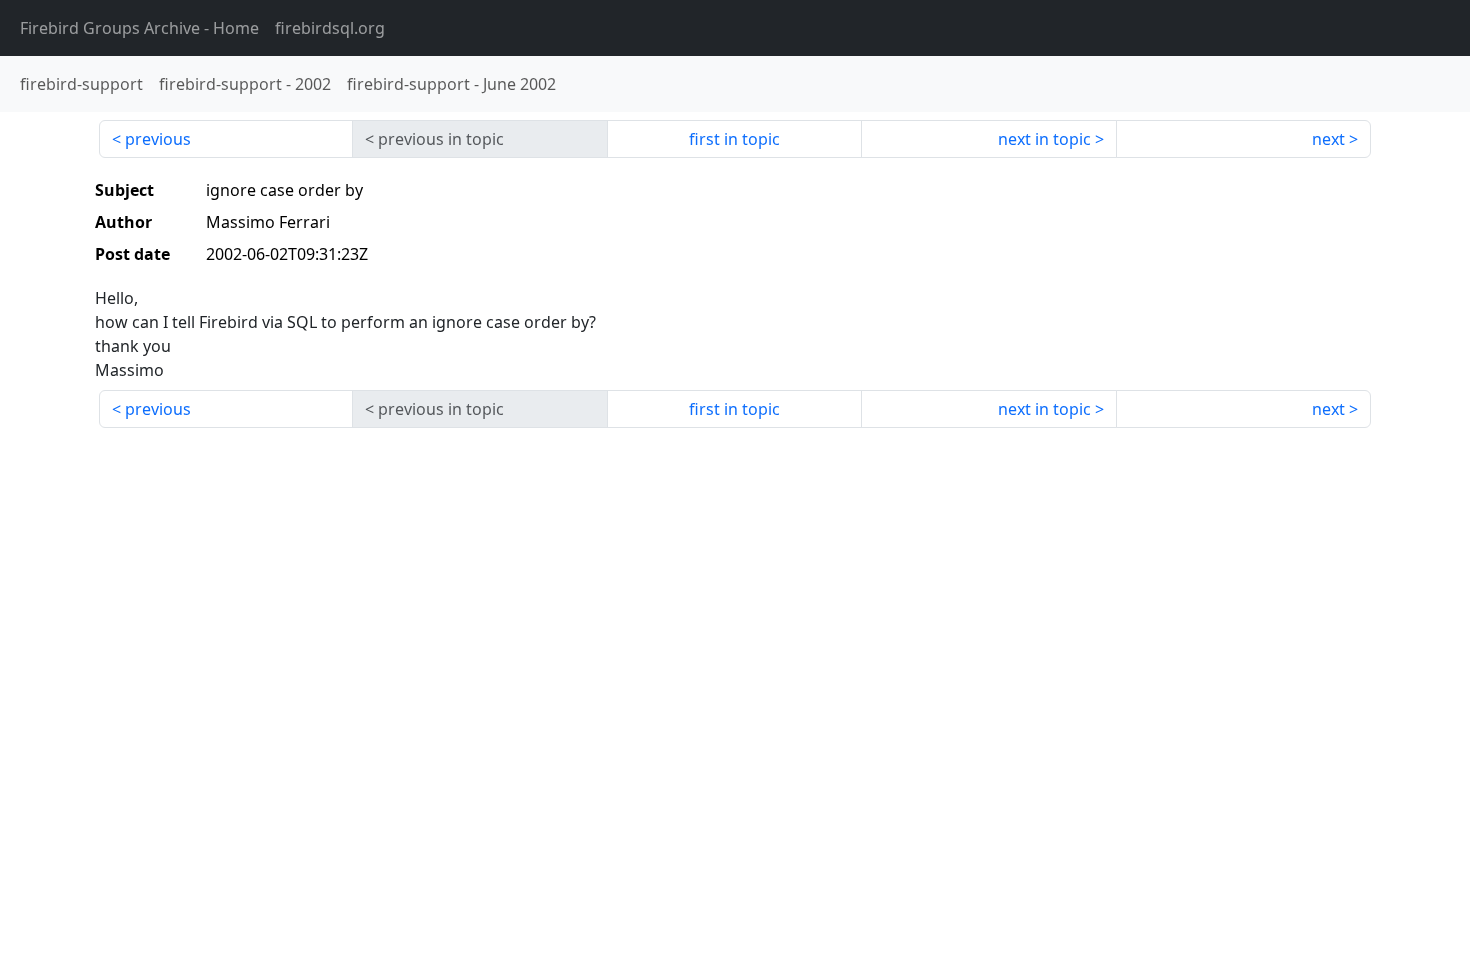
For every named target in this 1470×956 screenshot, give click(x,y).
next (1328, 139)
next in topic (1044, 139)
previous (158, 139)
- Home (139, 28)
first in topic (734, 139)
